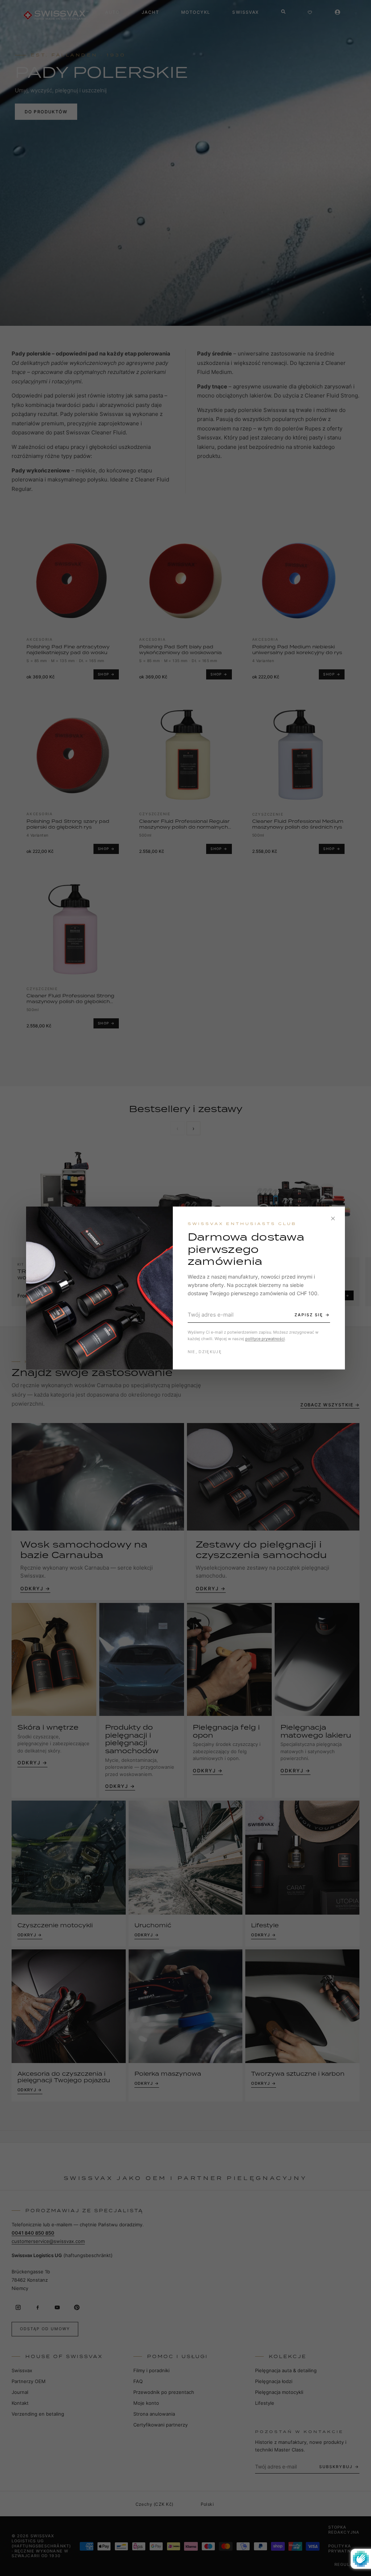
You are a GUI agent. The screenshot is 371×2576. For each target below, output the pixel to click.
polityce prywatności (265, 1339)
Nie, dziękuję (205, 1352)
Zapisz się (309, 1315)
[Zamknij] (333, 1218)
